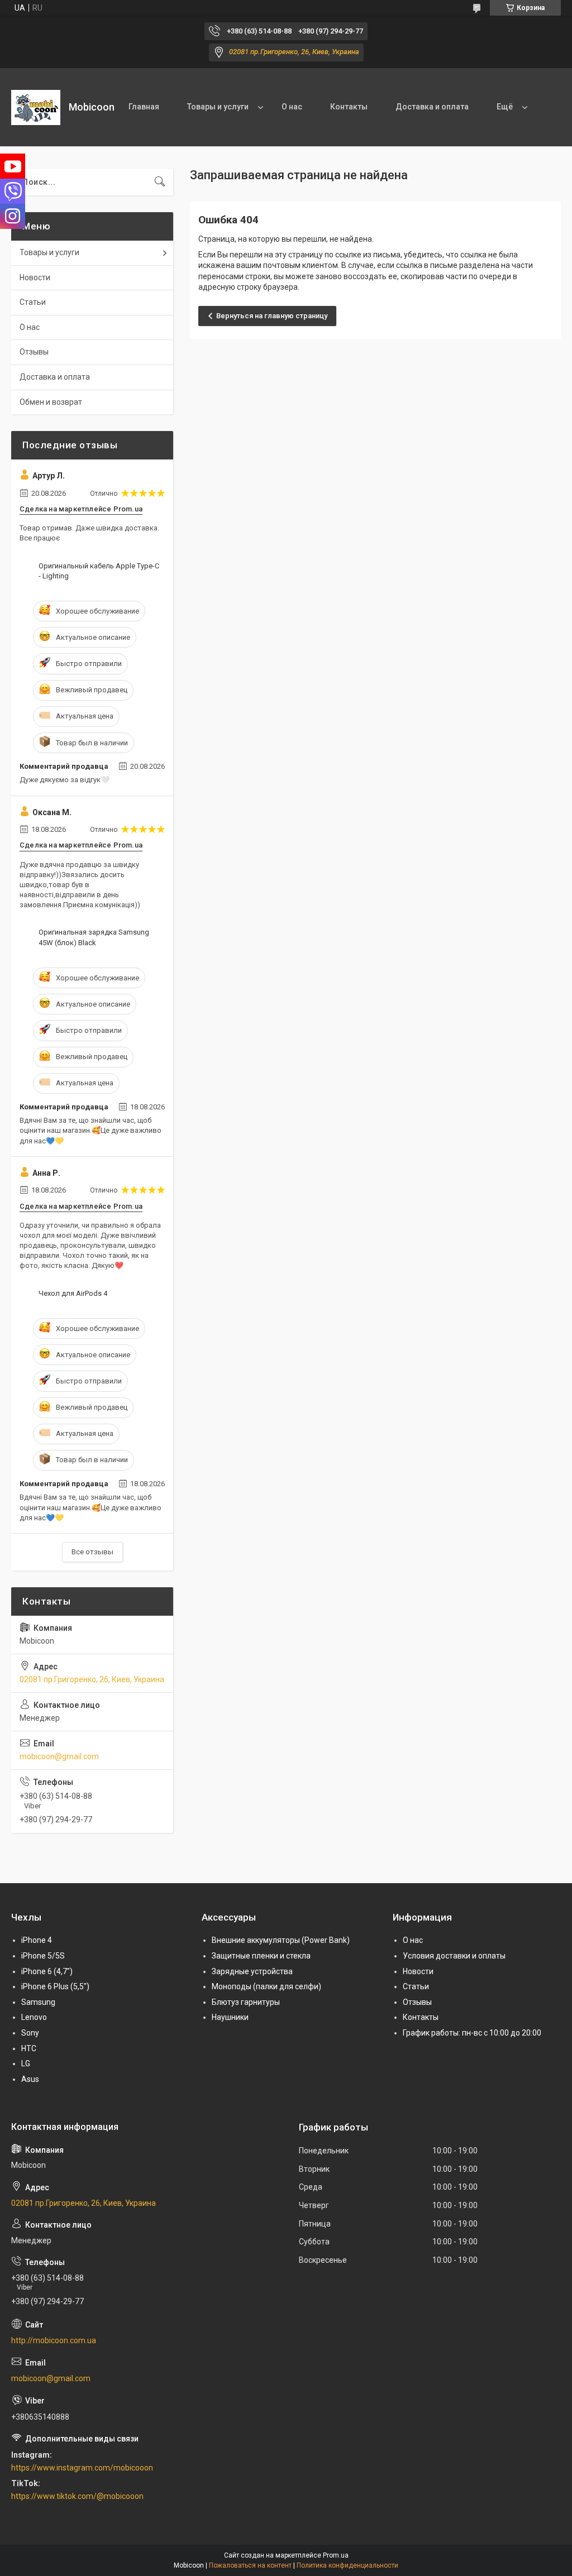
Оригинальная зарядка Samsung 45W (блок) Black (94, 937)
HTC (29, 2048)
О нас (292, 107)
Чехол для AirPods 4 (73, 1293)
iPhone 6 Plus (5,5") (55, 1986)
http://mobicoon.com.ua (54, 2340)
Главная (144, 107)
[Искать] (160, 182)
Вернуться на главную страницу (272, 316)
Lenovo (34, 2017)
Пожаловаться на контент (250, 2565)
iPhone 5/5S (43, 1956)
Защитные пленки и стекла (261, 1956)
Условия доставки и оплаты (454, 1956)
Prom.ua (336, 2555)
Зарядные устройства (252, 1971)
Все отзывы (92, 1552)
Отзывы (34, 352)
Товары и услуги (218, 107)
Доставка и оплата (432, 107)
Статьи (33, 302)
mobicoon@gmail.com (59, 1756)
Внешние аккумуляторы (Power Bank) (281, 1940)
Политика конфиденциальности (347, 2565)
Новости (35, 277)
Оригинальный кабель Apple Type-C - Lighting (99, 571)
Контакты (349, 107)
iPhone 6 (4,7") (47, 1971)
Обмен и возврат (51, 402)
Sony (30, 2033)
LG (26, 2063)
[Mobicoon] (36, 107)
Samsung (38, 2002)
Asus (30, 2079)
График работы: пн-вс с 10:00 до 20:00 (472, 2033)
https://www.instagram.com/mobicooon (82, 2468)
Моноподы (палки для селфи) (266, 1986)
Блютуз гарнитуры (246, 2002)
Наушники (230, 2017)
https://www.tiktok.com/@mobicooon (77, 2496)
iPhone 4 (37, 1940)
